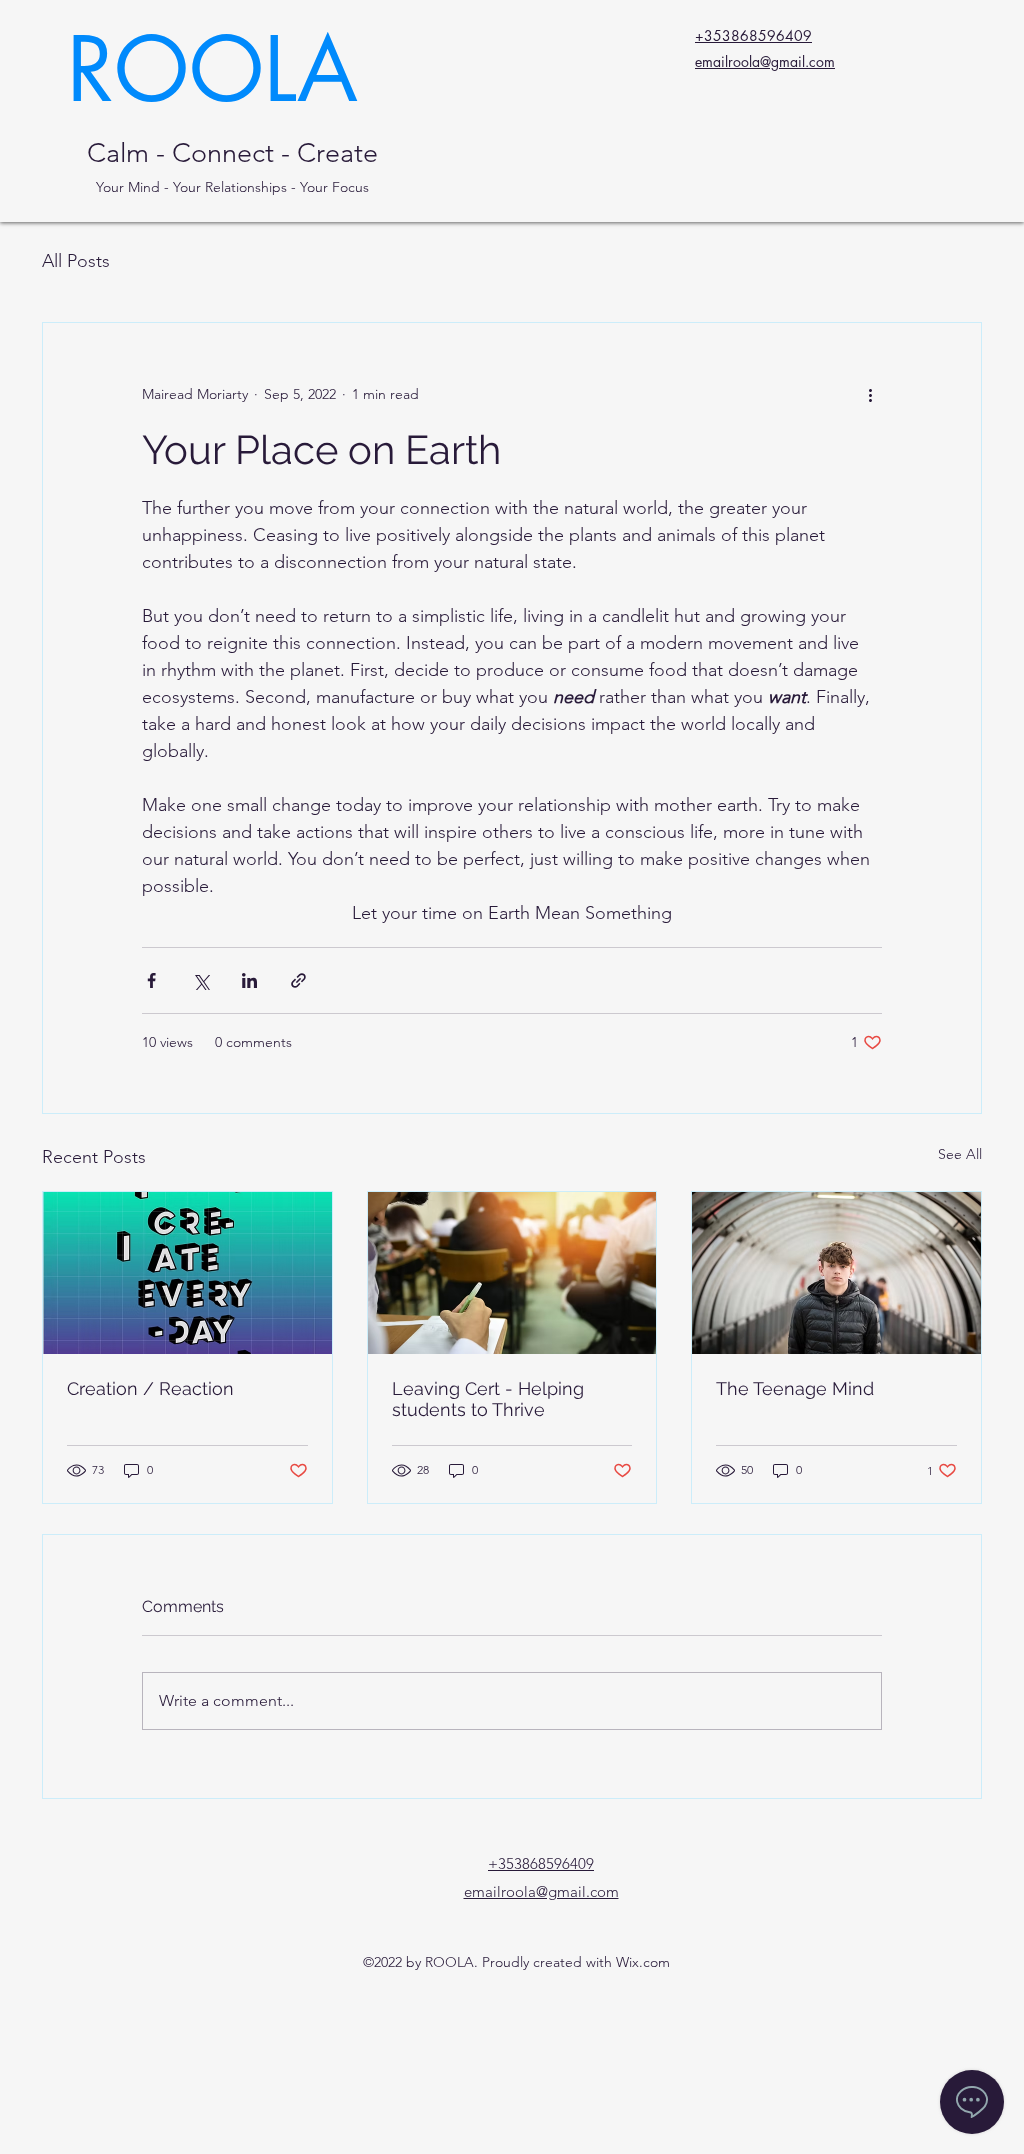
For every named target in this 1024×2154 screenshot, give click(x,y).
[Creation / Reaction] (187, 1273)
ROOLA (212, 69)
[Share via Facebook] (151, 980)
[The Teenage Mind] (836, 1273)
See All (960, 1154)
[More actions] (870, 395)
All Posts (76, 261)
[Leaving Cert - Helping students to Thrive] (512, 1273)
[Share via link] (298, 980)
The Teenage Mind (795, 1388)
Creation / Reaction (150, 1388)
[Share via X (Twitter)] (200, 980)
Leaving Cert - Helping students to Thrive (488, 1399)
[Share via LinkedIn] (249, 980)
